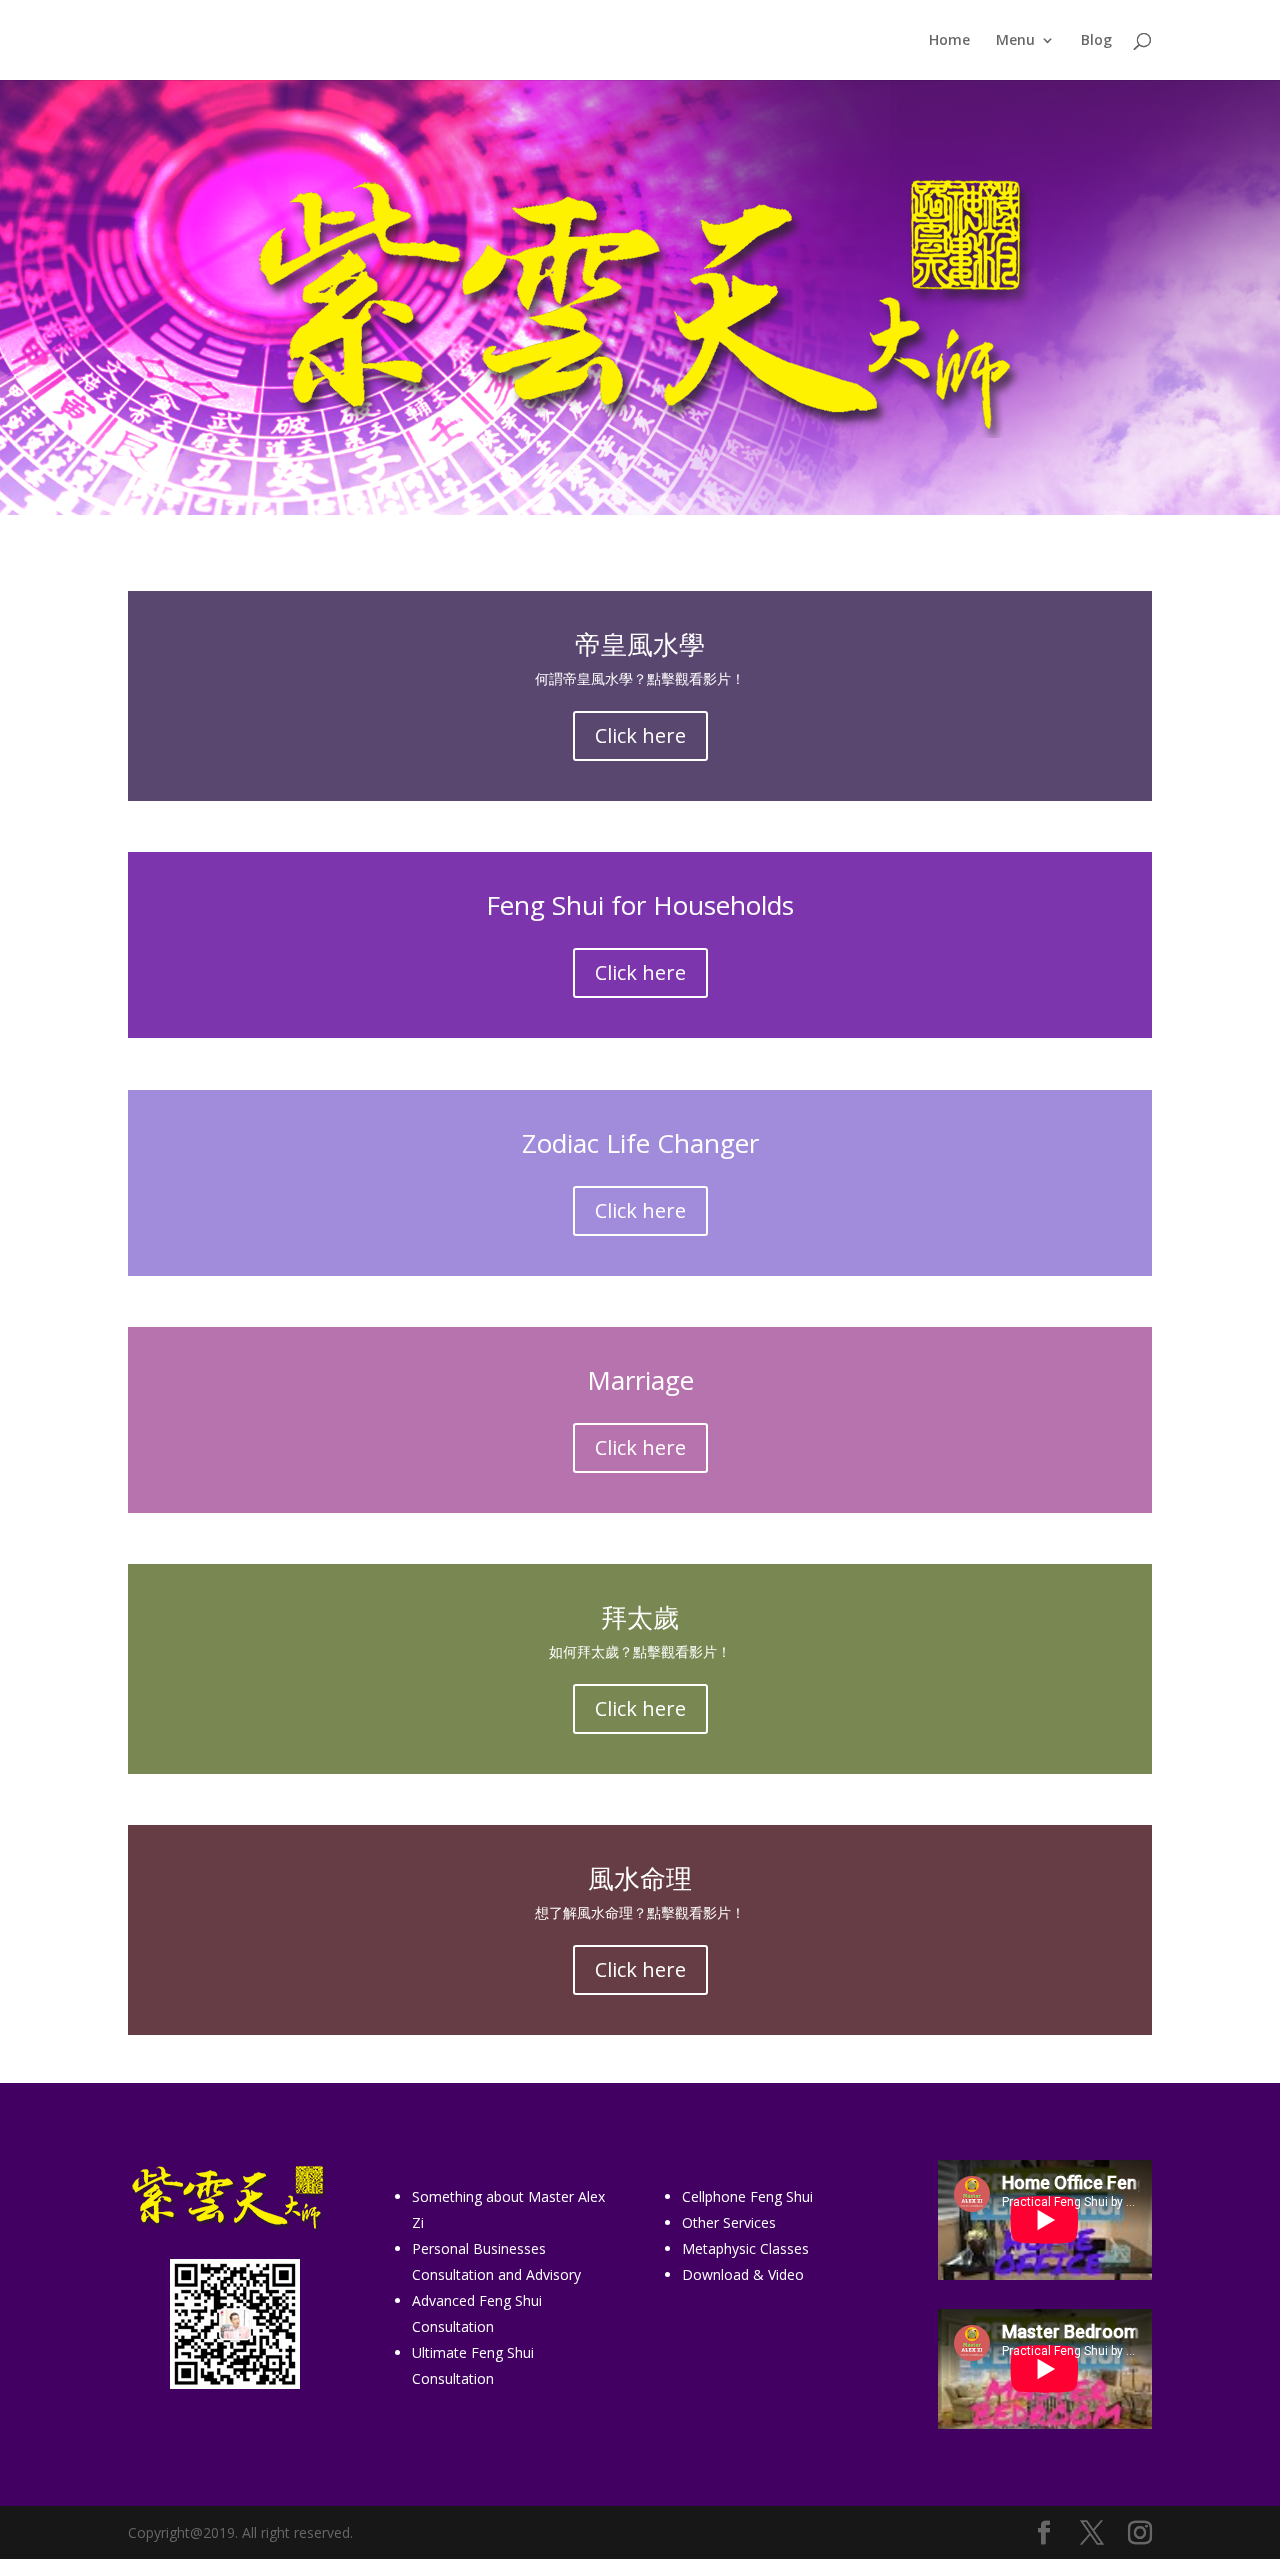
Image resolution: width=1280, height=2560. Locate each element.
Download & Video (743, 2274)
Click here (640, 735)
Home (949, 41)
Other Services (729, 2222)
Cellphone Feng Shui (747, 2196)
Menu (1015, 41)
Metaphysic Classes (745, 2248)
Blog (1096, 41)
